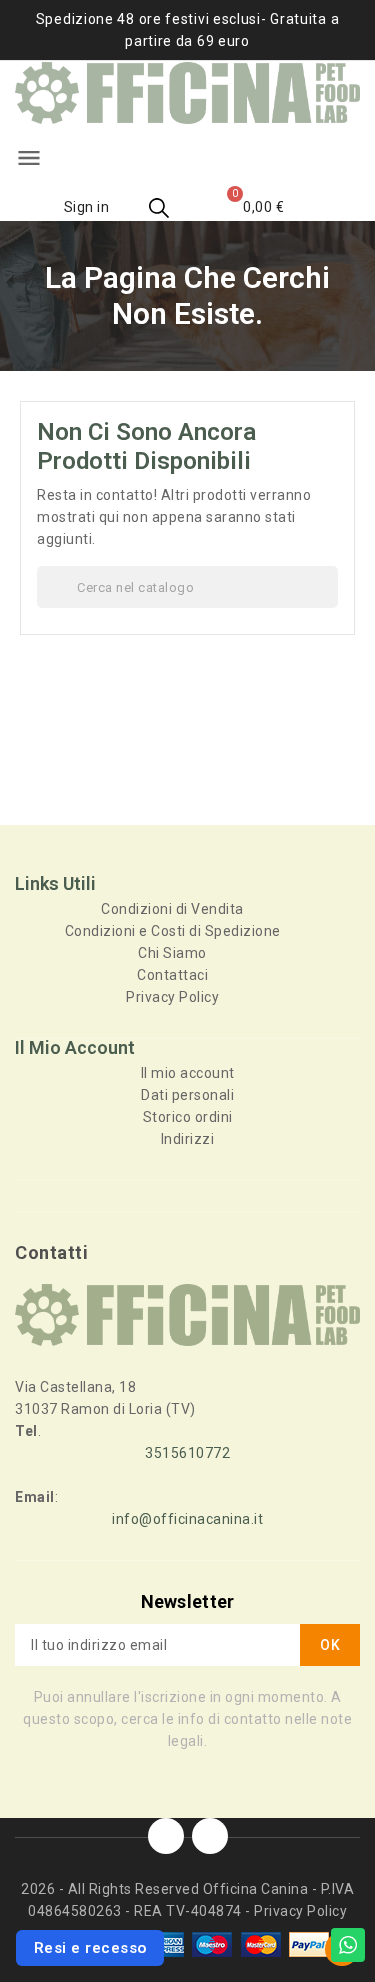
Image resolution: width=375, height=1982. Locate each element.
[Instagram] (210, 1836)
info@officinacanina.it (187, 1519)
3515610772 (187, 1453)
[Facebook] (166, 1836)
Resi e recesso (90, 1948)
